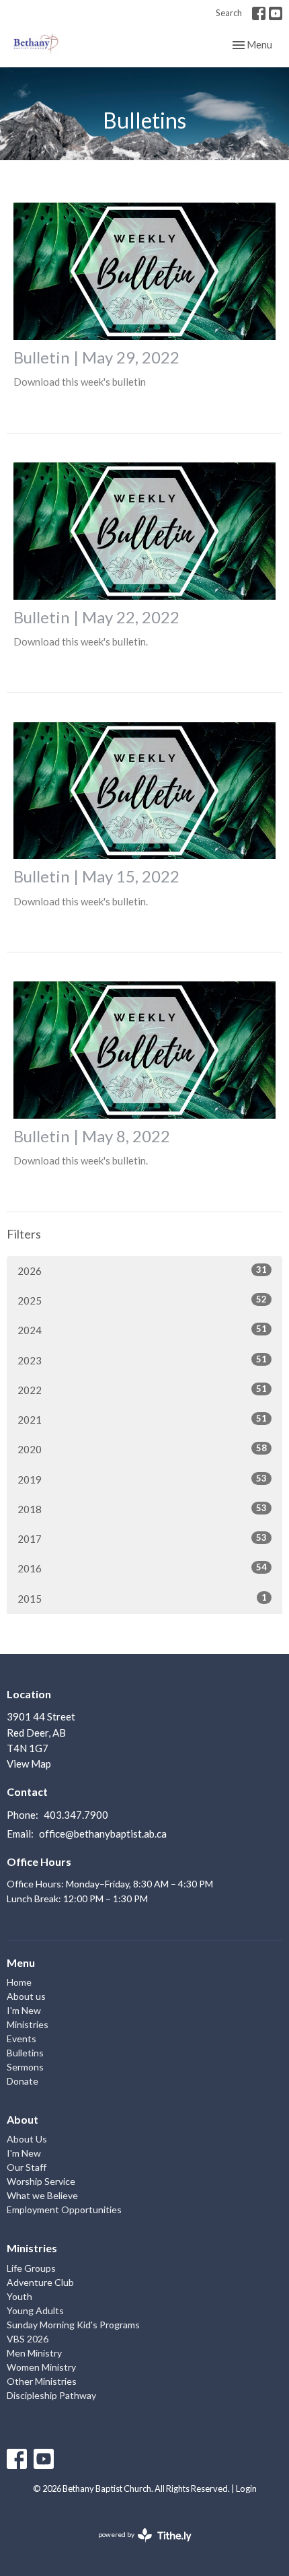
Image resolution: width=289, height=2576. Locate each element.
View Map (29, 1764)
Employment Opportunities (64, 2209)
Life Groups (31, 2268)
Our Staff (27, 2167)
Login (246, 2488)
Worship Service (41, 2181)
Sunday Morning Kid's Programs (73, 2325)
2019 (142, 1479)
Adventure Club (40, 2282)
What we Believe (42, 2195)
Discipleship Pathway (51, 2395)
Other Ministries (42, 2381)
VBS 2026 (28, 2339)
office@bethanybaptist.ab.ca (103, 1834)
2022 (142, 1390)
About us (26, 1996)
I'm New (24, 2010)
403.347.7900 (76, 1815)
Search (229, 13)
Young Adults (35, 2310)
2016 (142, 1568)
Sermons (25, 2067)
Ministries (28, 2024)
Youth (19, 2296)
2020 (142, 1449)
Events (22, 2039)
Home (19, 1982)
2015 (142, 1598)
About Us (27, 2139)
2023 (142, 1360)
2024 (142, 1330)
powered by (138, 2546)
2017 (142, 1538)
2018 (142, 1509)
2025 (142, 1300)
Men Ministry (34, 2353)
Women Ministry (41, 2367)
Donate (23, 2081)
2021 (142, 1419)
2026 (142, 1270)
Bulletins (25, 2053)
